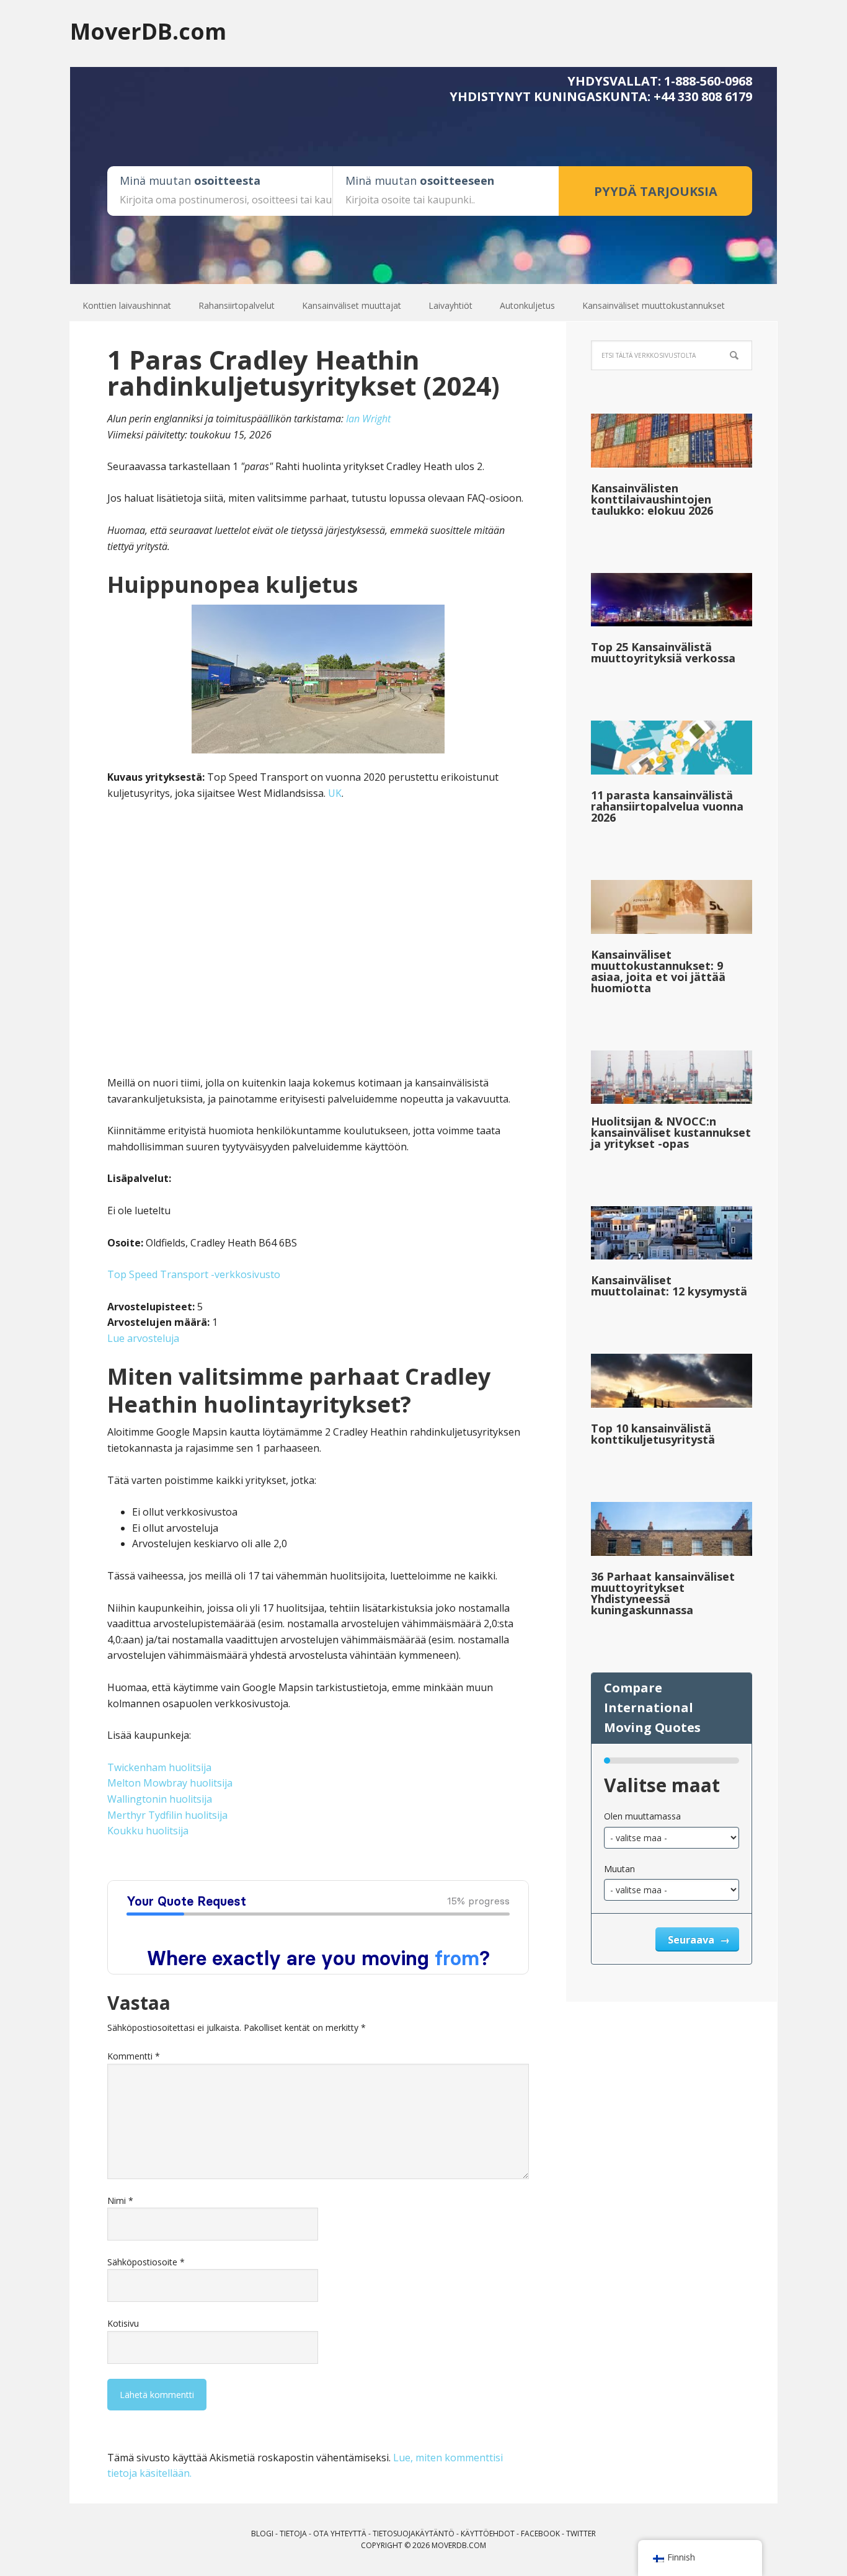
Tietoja (293, 2534)
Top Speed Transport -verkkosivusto (194, 1274)
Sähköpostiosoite (146, 2262)
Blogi (262, 2534)
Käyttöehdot (488, 2534)
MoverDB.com (148, 31)
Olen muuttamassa (642, 1816)
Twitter (581, 2534)
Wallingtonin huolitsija (160, 1799)
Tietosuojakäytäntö (414, 2534)
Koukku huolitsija (148, 1831)
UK (335, 793)
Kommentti (134, 2056)
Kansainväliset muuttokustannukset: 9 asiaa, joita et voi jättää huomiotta (658, 971)
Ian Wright (368, 419)
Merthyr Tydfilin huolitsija (167, 1815)
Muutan (619, 1869)
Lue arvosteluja (143, 1338)
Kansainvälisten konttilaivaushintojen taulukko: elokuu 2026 (652, 499)
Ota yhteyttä (340, 2534)
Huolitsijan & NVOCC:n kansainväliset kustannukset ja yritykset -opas (671, 1132)
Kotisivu (123, 2323)
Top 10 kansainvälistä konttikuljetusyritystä (653, 1434)
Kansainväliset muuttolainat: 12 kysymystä (669, 1286)
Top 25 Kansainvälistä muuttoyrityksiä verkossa (663, 652)
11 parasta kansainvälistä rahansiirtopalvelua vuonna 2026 (667, 806)
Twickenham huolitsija (159, 1767)
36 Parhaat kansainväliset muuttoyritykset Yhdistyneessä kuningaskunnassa (663, 1593)
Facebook (540, 2534)
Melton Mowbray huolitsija (170, 1783)
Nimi (120, 2201)
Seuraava (692, 1940)
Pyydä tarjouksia (656, 191)
